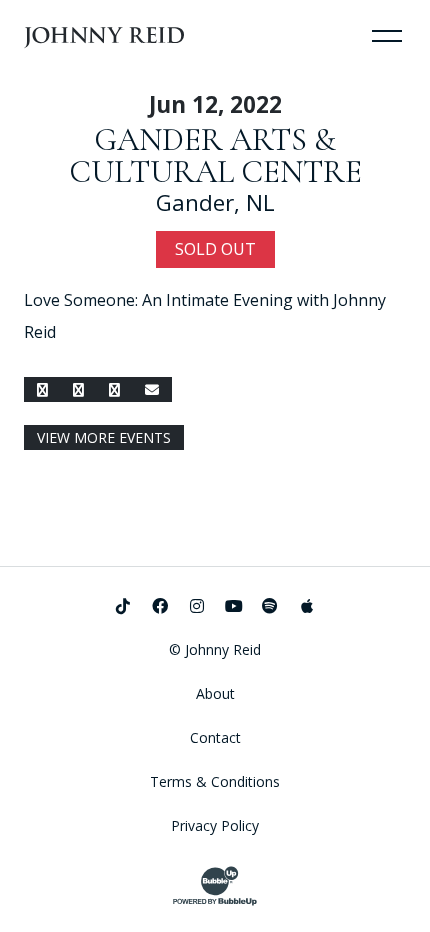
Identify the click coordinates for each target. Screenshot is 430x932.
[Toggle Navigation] (387, 35)
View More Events (104, 437)
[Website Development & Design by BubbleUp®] (215, 886)
